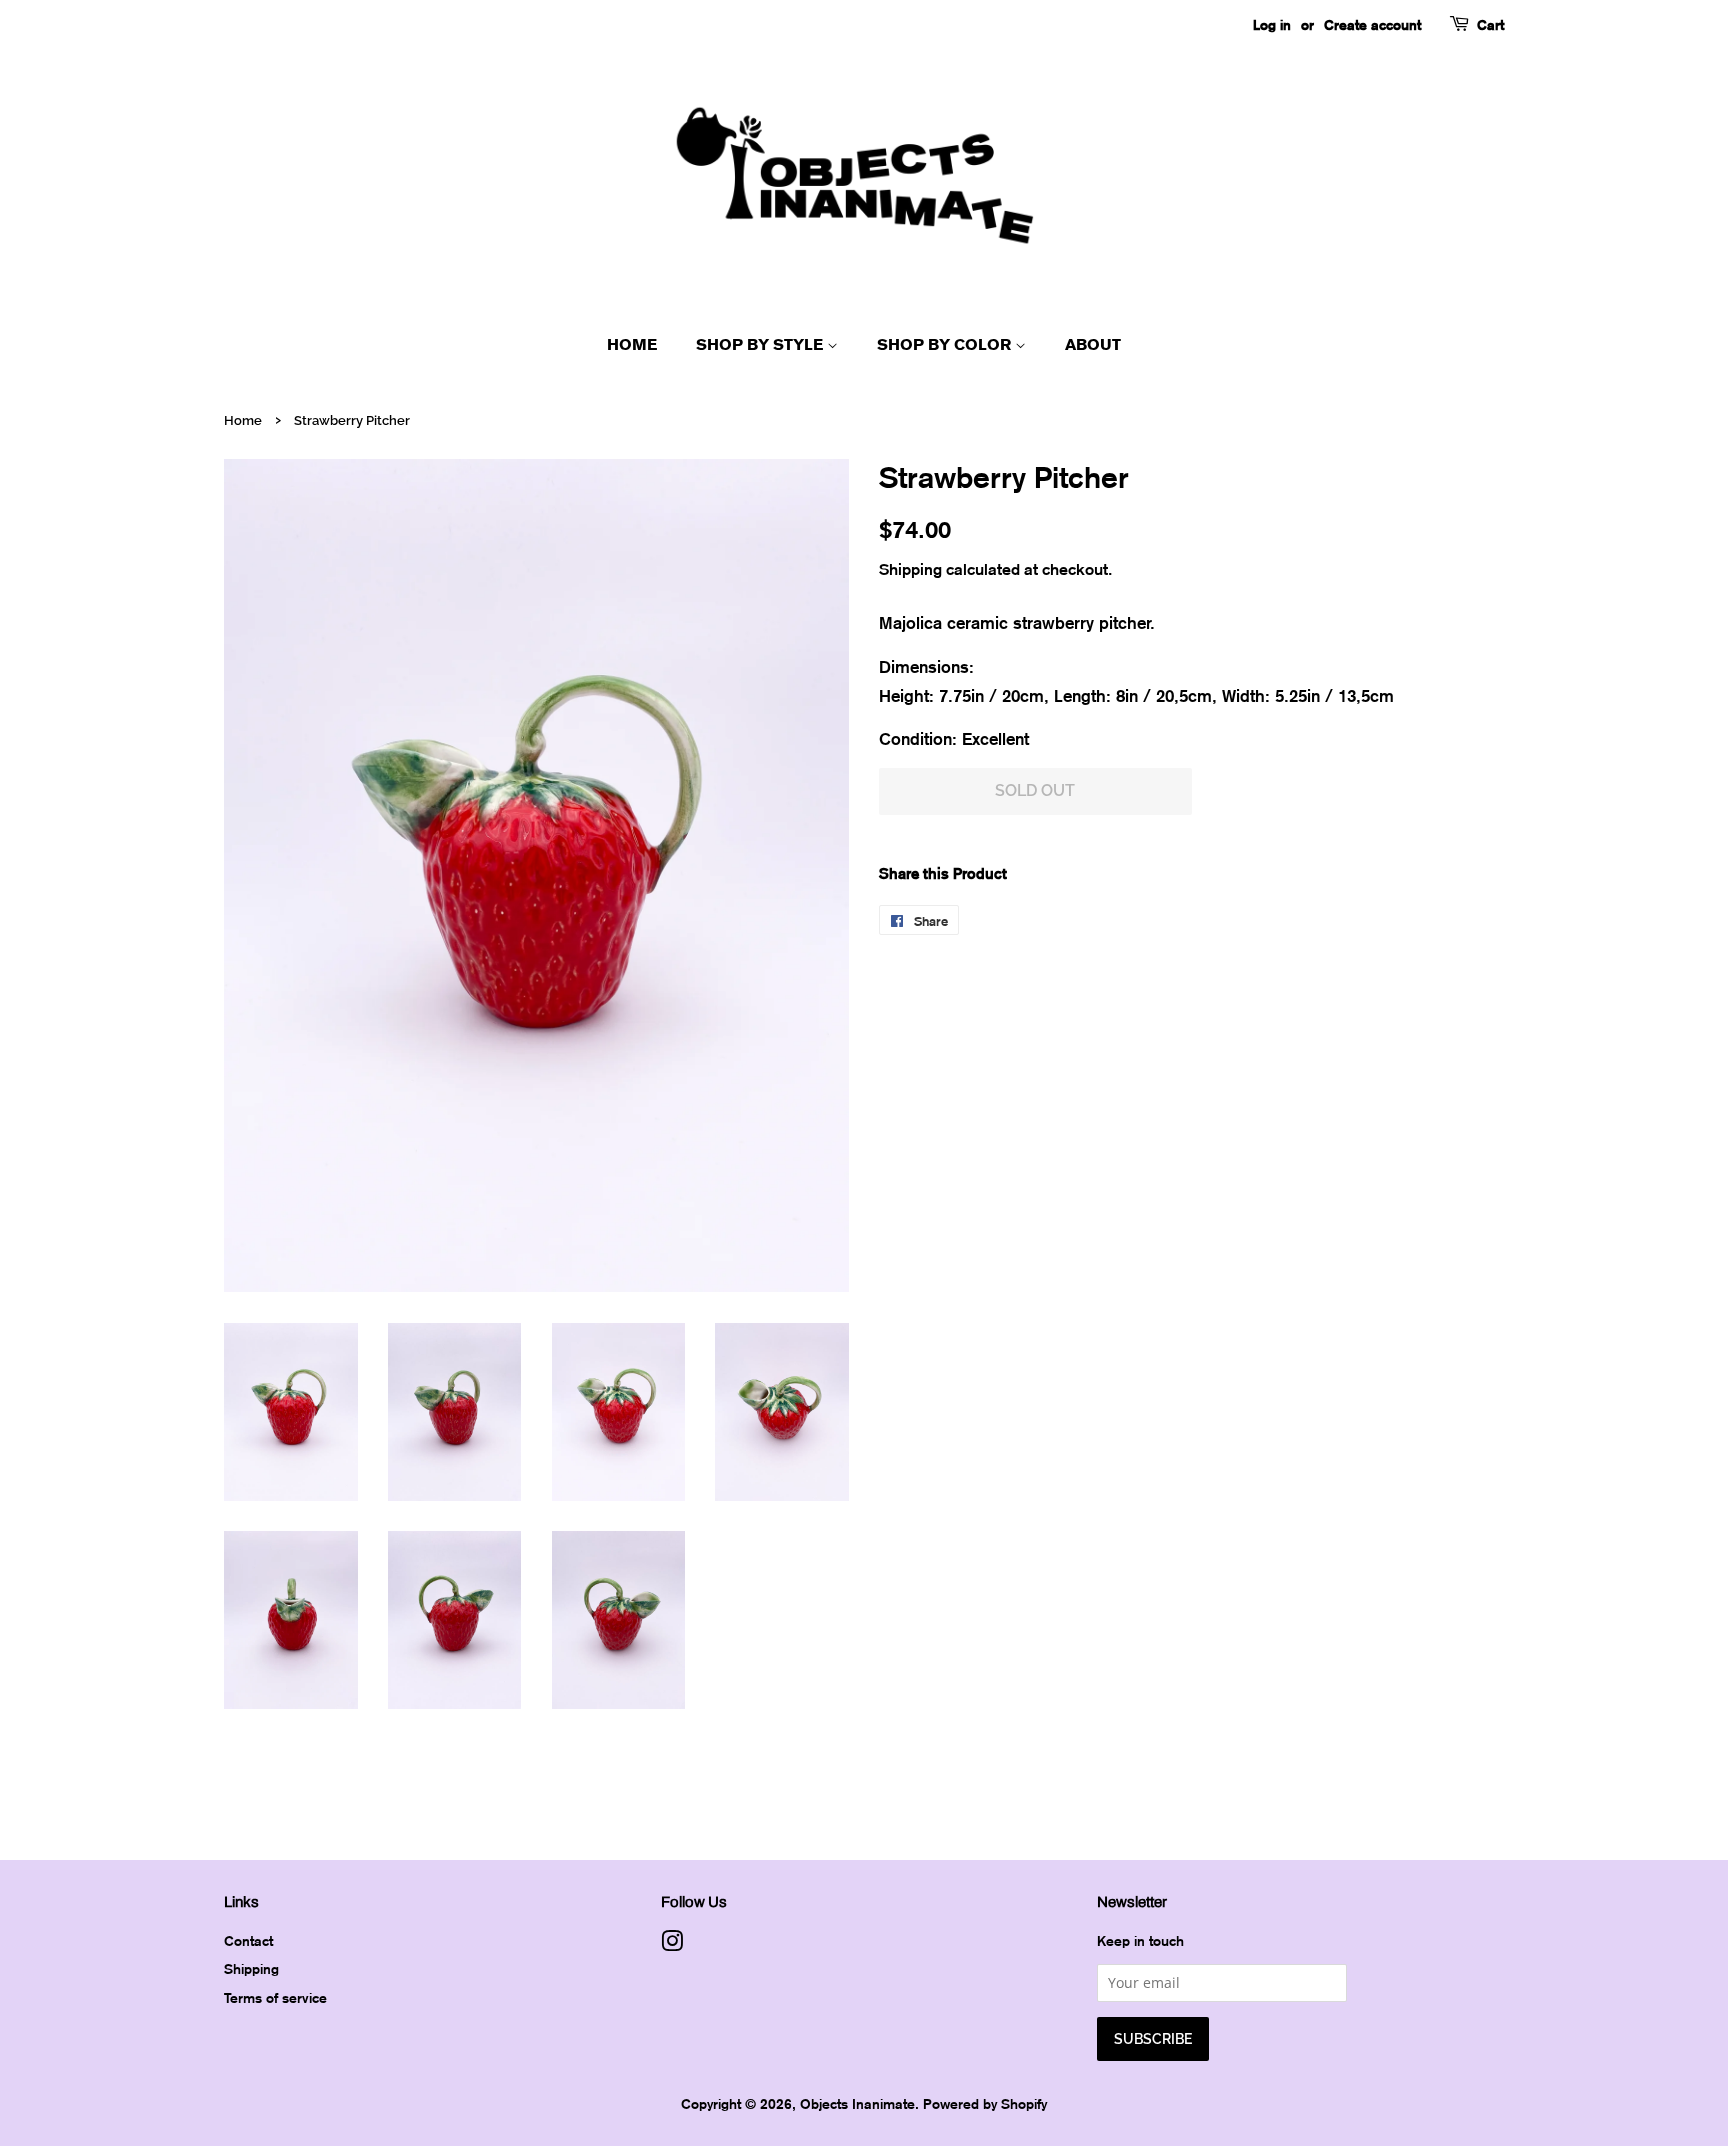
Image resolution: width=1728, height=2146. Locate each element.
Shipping (910, 569)
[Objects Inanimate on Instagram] (672, 1944)
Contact (248, 1940)
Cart (1490, 24)
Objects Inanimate (857, 2103)
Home (632, 344)
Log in (1272, 24)
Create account (1372, 24)
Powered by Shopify (985, 2103)
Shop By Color (946, 344)
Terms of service (275, 1997)
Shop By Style (761, 344)
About (1093, 344)
